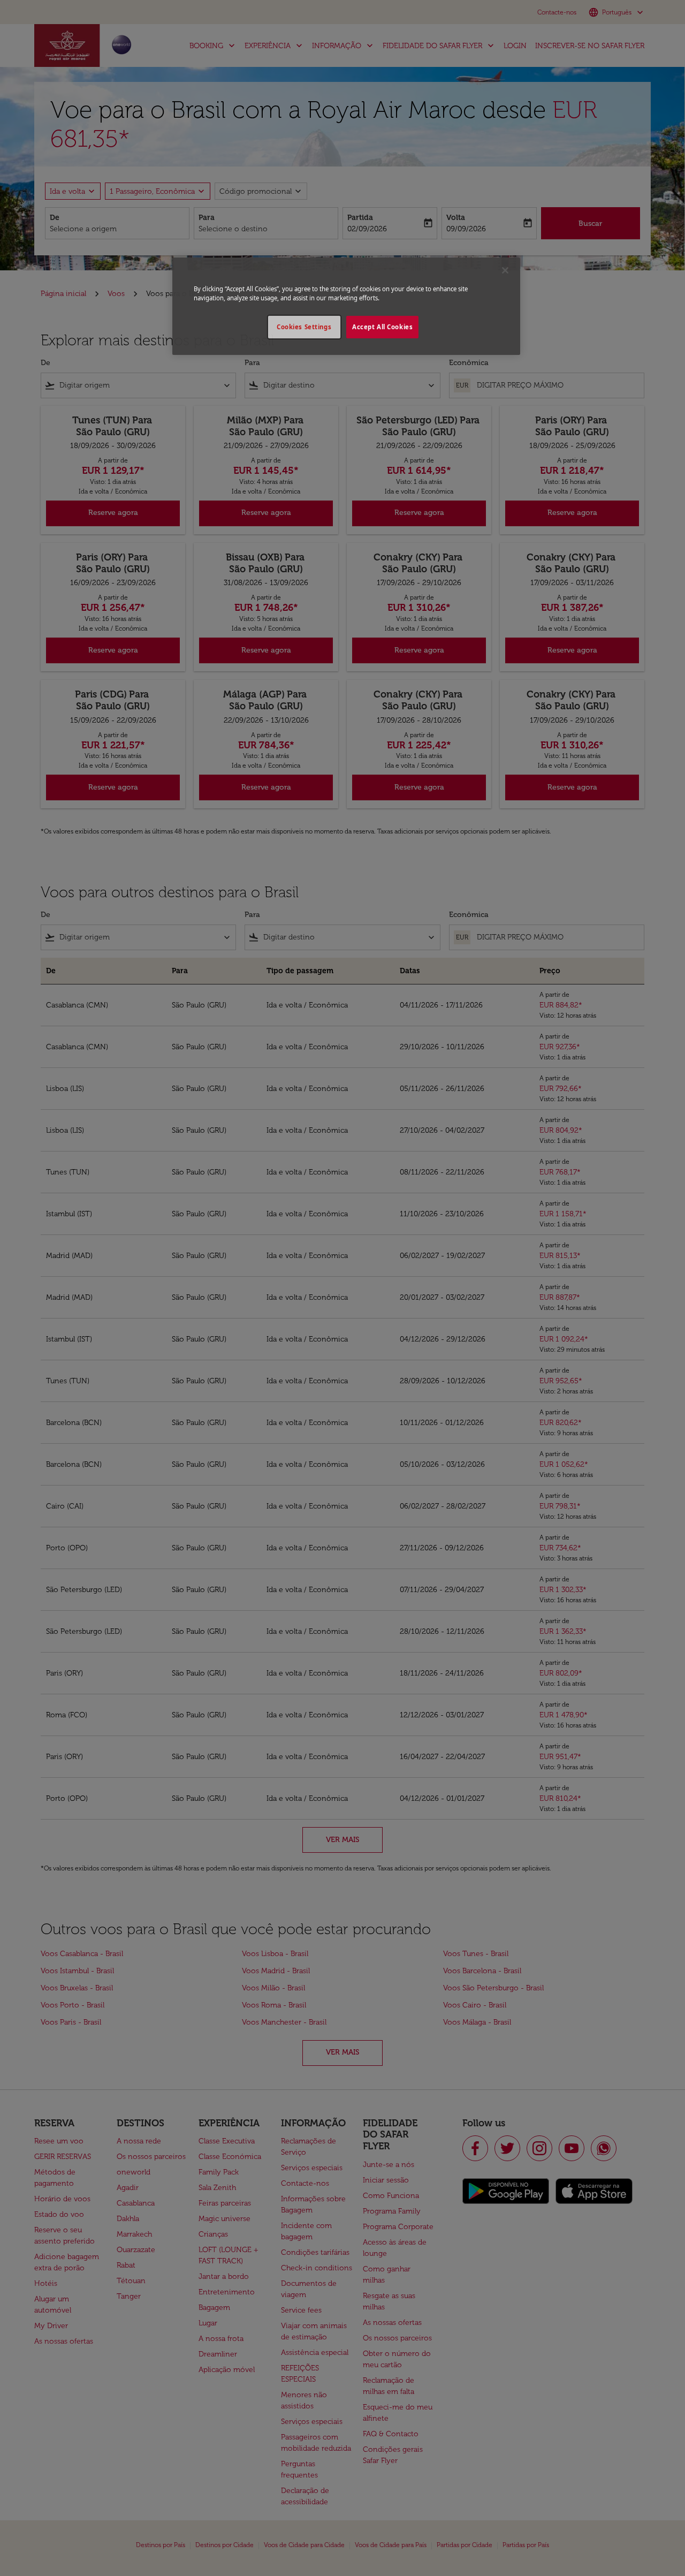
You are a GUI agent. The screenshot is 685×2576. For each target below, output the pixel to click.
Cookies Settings (304, 327)
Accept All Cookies (382, 327)
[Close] (505, 270)
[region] (346, 306)
